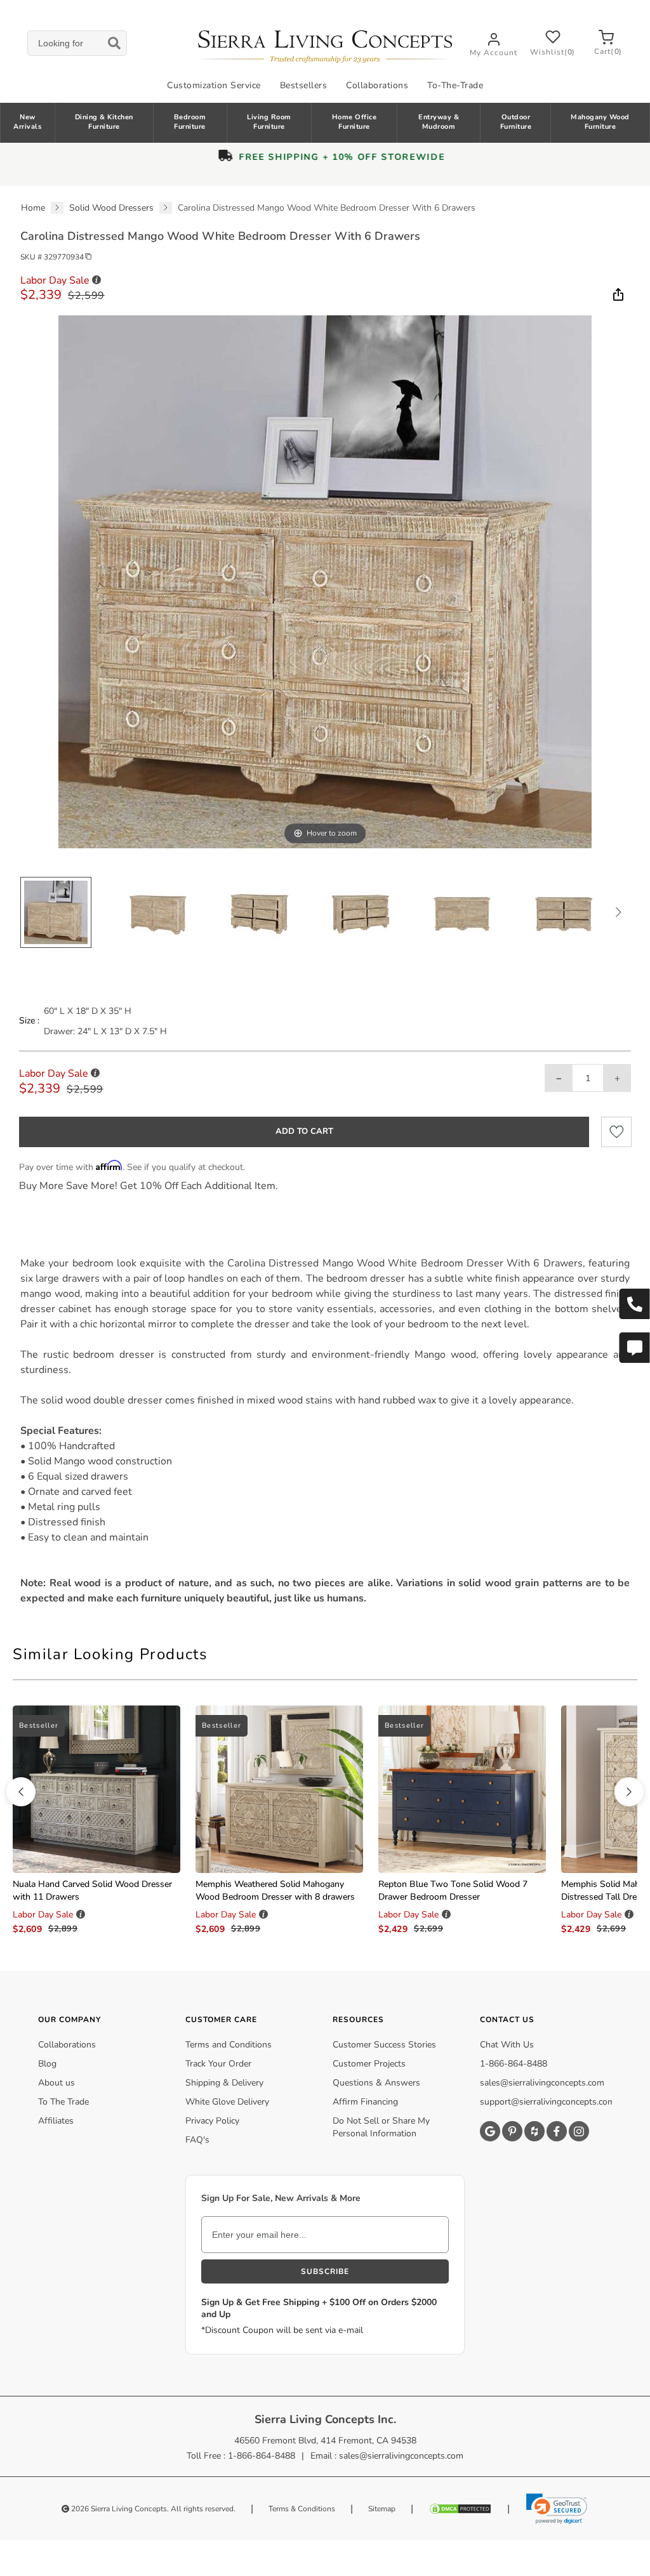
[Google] (490, 2131)
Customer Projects (369, 2064)
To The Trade (63, 2102)
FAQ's (197, 2140)
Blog (47, 2064)
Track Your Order (218, 2064)
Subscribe (325, 2271)
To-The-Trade (455, 85)
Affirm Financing (365, 2102)
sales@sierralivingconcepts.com (542, 2083)
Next (618, 912)
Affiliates (56, 2121)
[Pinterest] (512, 2131)
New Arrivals (27, 122)
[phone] (634, 1304)
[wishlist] (616, 1132)
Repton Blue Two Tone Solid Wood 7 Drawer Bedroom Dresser (453, 1890)
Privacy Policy (212, 2121)
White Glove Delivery (227, 2102)
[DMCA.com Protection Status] (460, 2509)
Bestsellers (304, 85)
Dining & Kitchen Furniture (104, 122)
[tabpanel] (325, 1431)
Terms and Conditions (229, 2045)
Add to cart (304, 1131)
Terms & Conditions (302, 2509)
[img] (617, 294)
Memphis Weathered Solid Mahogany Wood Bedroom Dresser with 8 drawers (275, 1890)
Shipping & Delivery (224, 2083)
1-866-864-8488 (514, 2064)
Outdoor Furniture (516, 122)
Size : (29, 1021)
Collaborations (377, 85)
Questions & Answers (376, 2083)
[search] (77, 43)
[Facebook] (557, 2131)
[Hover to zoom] (325, 581)
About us (56, 2083)
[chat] (634, 1348)
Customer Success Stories (384, 2045)
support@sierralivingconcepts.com (547, 2102)
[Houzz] (534, 2131)
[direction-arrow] (21, 1792)
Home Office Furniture (355, 122)
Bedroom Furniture (190, 122)
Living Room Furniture (269, 122)
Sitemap (382, 2509)
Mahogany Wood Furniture (600, 122)
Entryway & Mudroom (439, 122)
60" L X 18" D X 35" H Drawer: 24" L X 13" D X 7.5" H (105, 1021)
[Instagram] (579, 2131)
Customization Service (214, 85)
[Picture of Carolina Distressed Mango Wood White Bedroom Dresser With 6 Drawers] (56, 912)
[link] (557, 2509)
